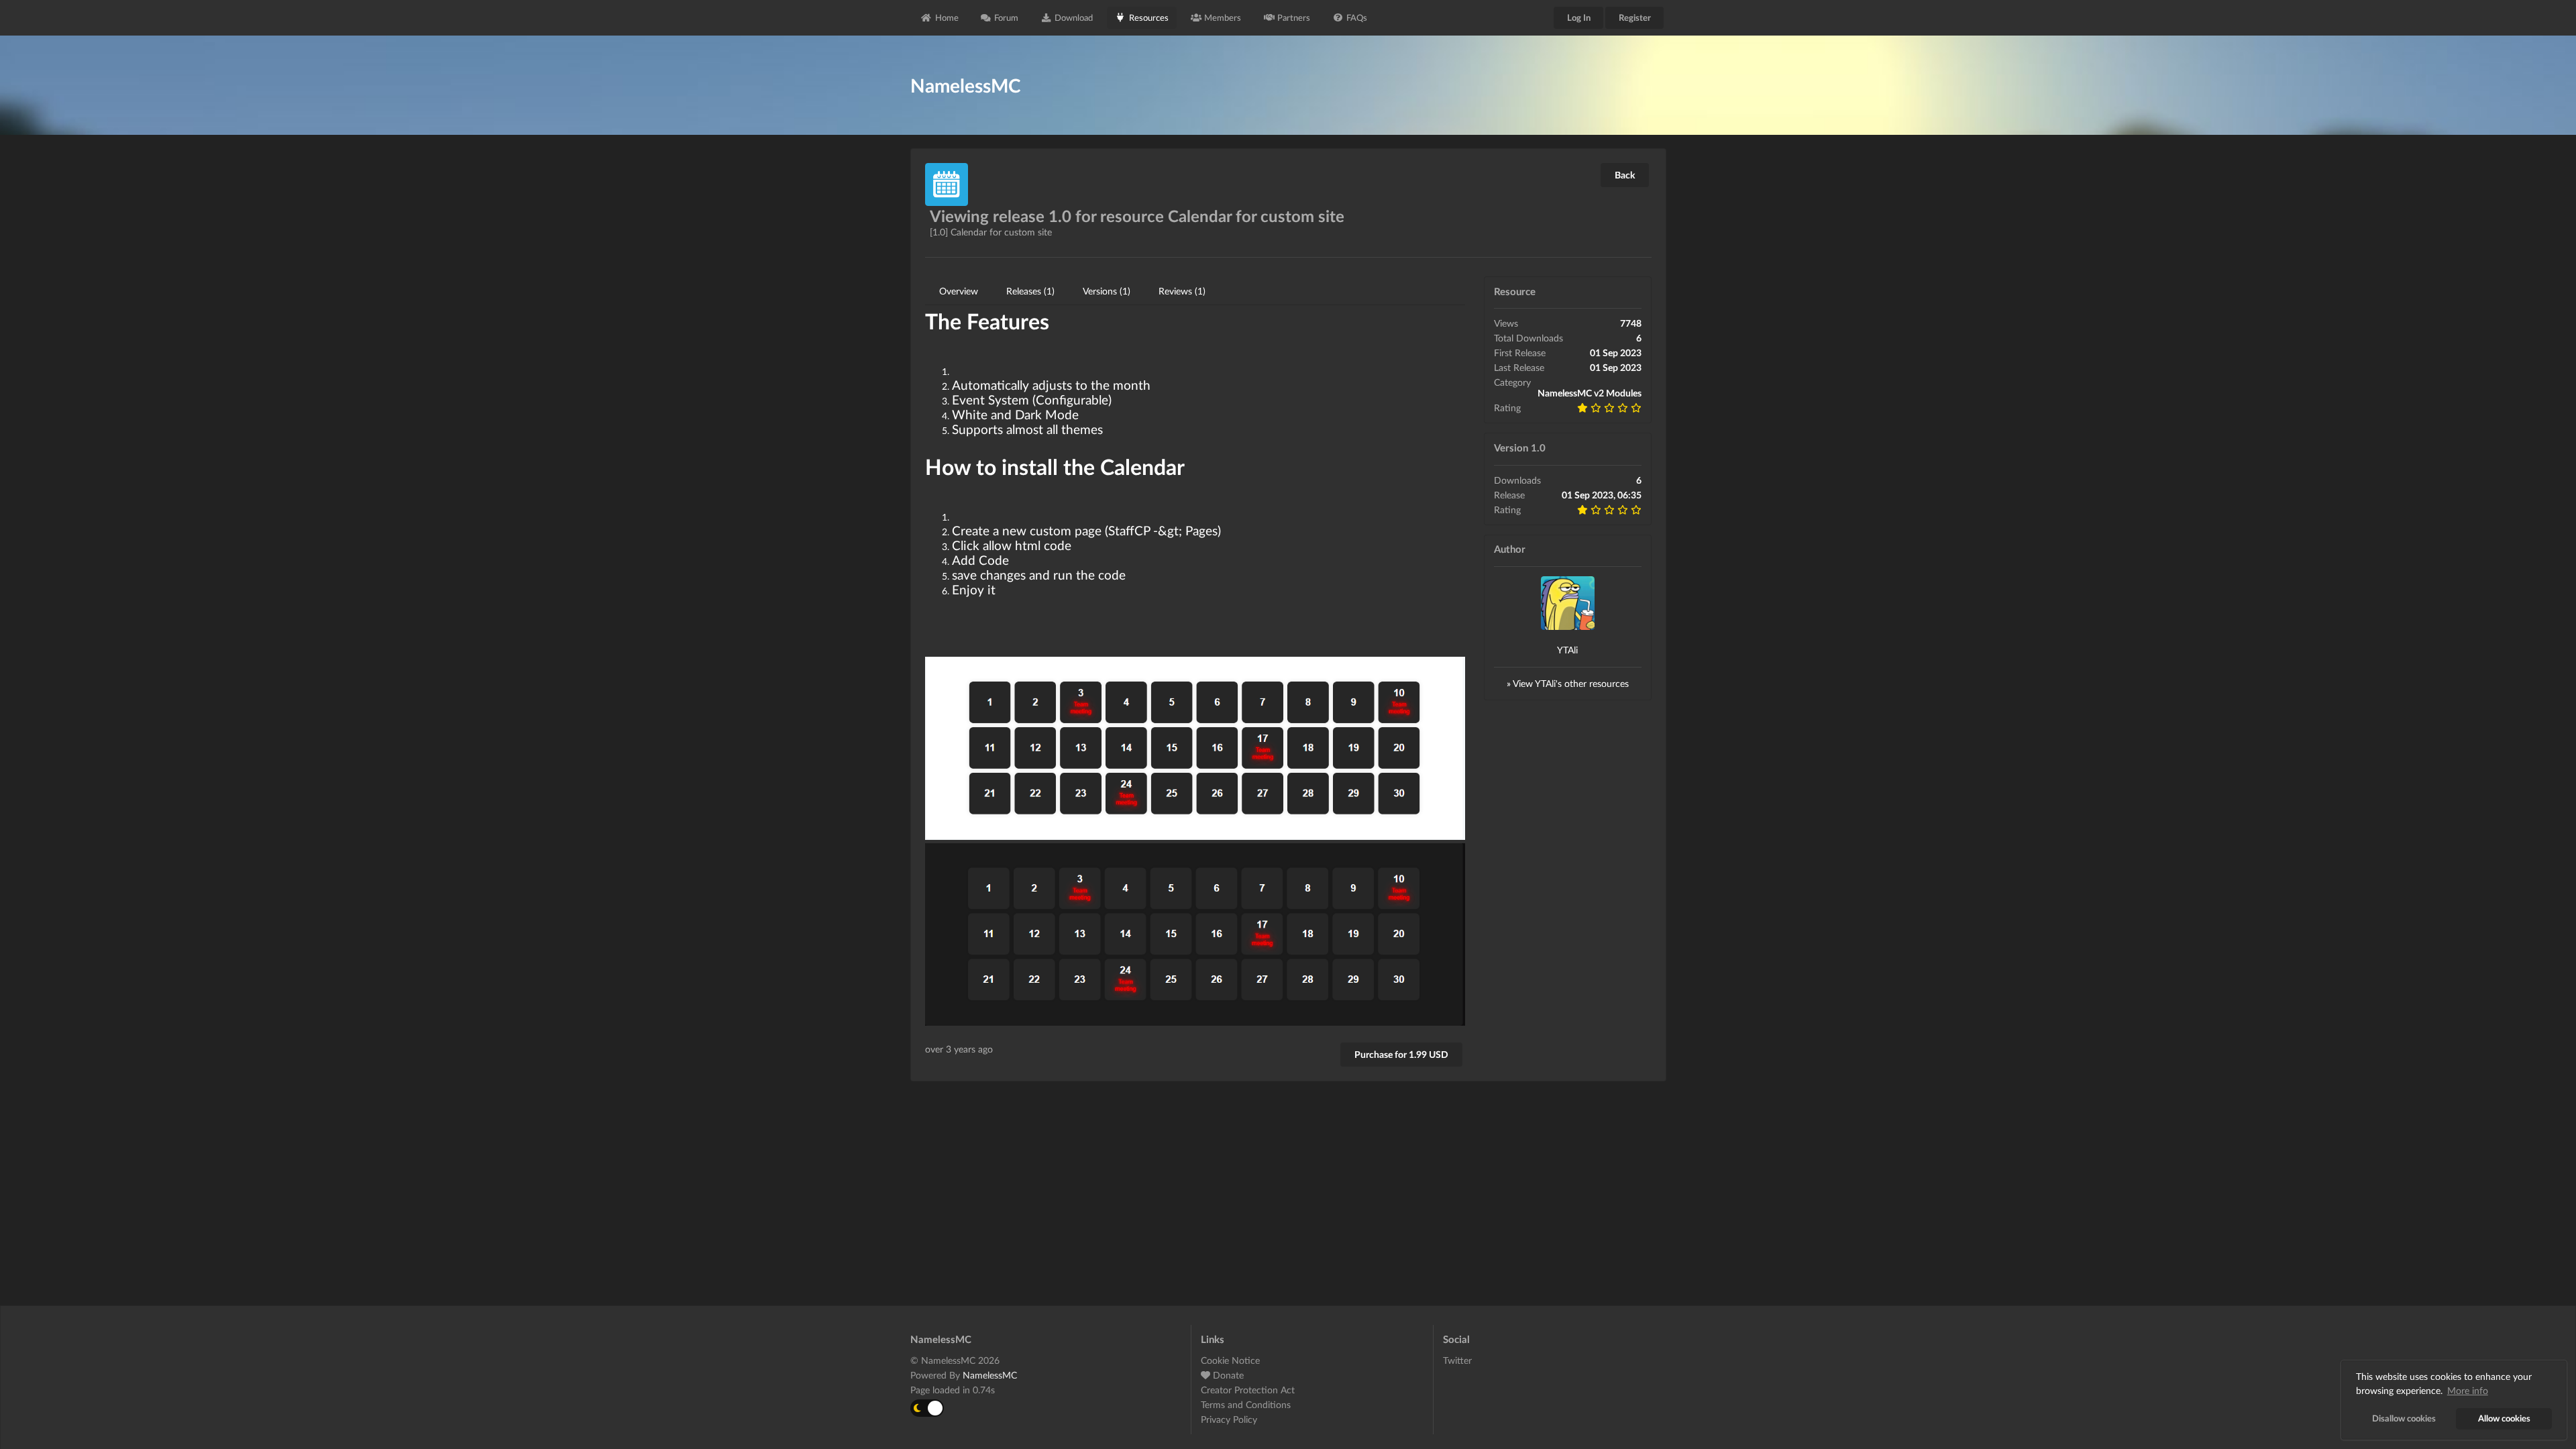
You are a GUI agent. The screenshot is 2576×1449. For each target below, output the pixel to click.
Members (1223, 17)
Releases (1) (1030, 291)
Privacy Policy (1229, 1419)
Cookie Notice (1230, 1360)
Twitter (1457, 1360)
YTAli (1567, 650)
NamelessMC (990, 1375)
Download (1074, 17)
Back (1625, 175)
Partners (1294, 17)
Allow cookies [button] (2504, 1418)
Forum (1006, 17)
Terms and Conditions (1246, 1404)
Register (1635, 17)
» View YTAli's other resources (1568, 683)
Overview (959, 291)
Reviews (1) (1182, 291)
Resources (1149, 17)
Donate (1227, 1375)
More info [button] (2468, 1390)
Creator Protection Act (1248, 1390)
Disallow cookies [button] (2404, 1418)
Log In (1579, 17)
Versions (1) (1107, 291)
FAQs (1357, 17)
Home (947, 17)
